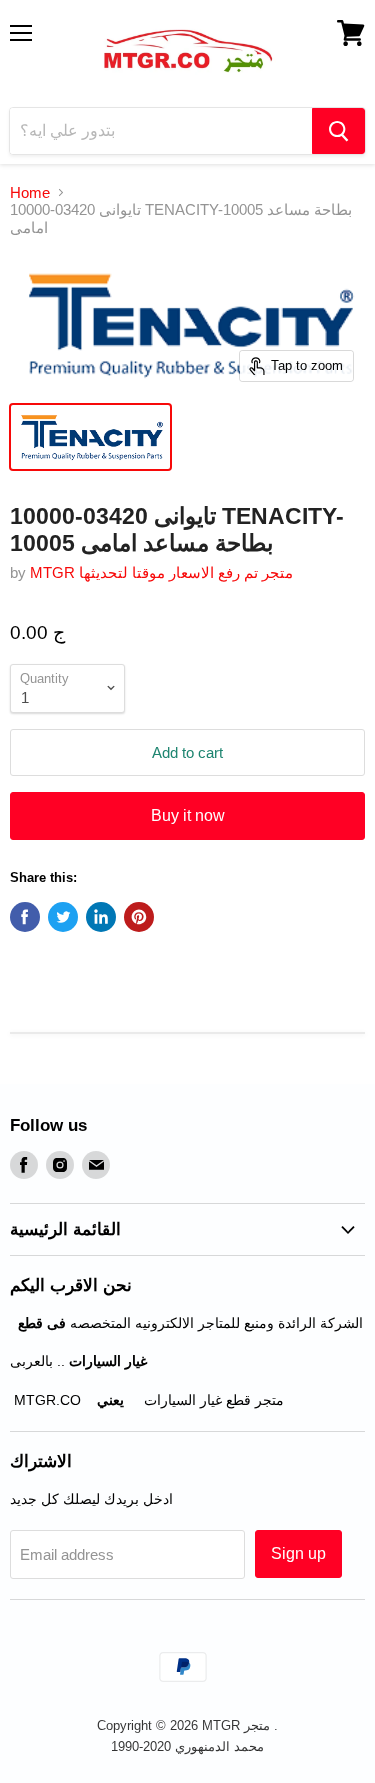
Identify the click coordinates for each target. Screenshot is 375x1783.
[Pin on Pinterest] (139, 917)
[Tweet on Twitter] (63, 917)
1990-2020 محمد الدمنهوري (187, 1746)
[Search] (338, 131)
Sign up (298, 1553)
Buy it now (188, 815)
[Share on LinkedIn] (101, 917)
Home (30, 192)
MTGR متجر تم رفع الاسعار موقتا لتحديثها (161, 572)
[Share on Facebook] (25, 917)
